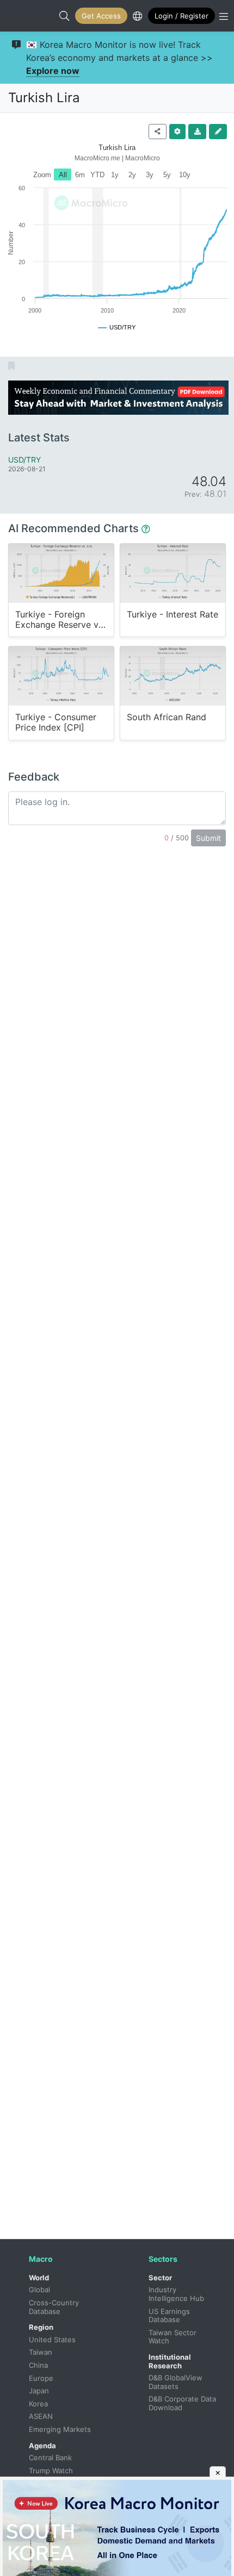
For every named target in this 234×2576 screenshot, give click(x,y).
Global (39, 2290)
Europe (41, 2378)
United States (52, 2340)
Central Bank (50, 2458)
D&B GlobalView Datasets (177, 2382)
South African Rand (167, 717)
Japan (39, 2391)
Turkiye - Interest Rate (173, 615)
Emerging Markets (60, 2429)
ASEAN (41, 2416)
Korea (38, 2404)
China (38, 2365)
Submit (208, 838)
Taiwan (41, 2352)
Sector (160, 2278)
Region (41, 2327)
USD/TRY (24, 460)
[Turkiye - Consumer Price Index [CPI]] (61, 676)
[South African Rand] (173, 676)
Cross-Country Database (55, 2307)
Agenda (42, 2446)
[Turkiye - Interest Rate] (173, 573)
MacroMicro (20, 16)
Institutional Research (170, 2361)
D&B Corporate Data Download (183, 2403)
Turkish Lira (44, 98)
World (39, 2278)
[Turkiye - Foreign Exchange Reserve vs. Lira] (61, 573)
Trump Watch (51, 2471)
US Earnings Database (170, 2316)
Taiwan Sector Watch (174, 2337)
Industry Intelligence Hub (176, 2294)
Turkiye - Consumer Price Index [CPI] (56, 722)
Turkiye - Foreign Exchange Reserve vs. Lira (60, 620)
